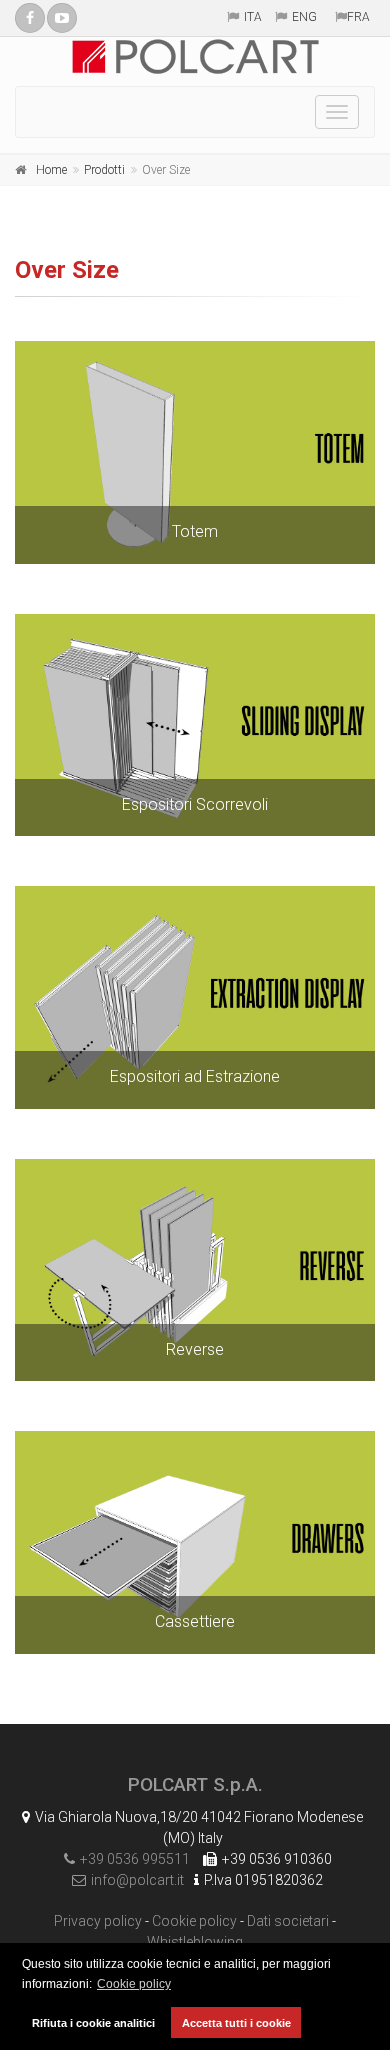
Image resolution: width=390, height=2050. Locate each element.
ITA (253, 17)
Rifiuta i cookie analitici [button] (93, 2023)
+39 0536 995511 (135, 1859)
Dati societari (288, 1921)
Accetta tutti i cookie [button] (236, 2023)
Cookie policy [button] (134, 1984)
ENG (304, 17)
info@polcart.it (137, 1880)
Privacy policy (98, 1921)
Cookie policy (194, 1921)
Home (51, 170)
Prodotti (104, 170)
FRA (358, 17)
